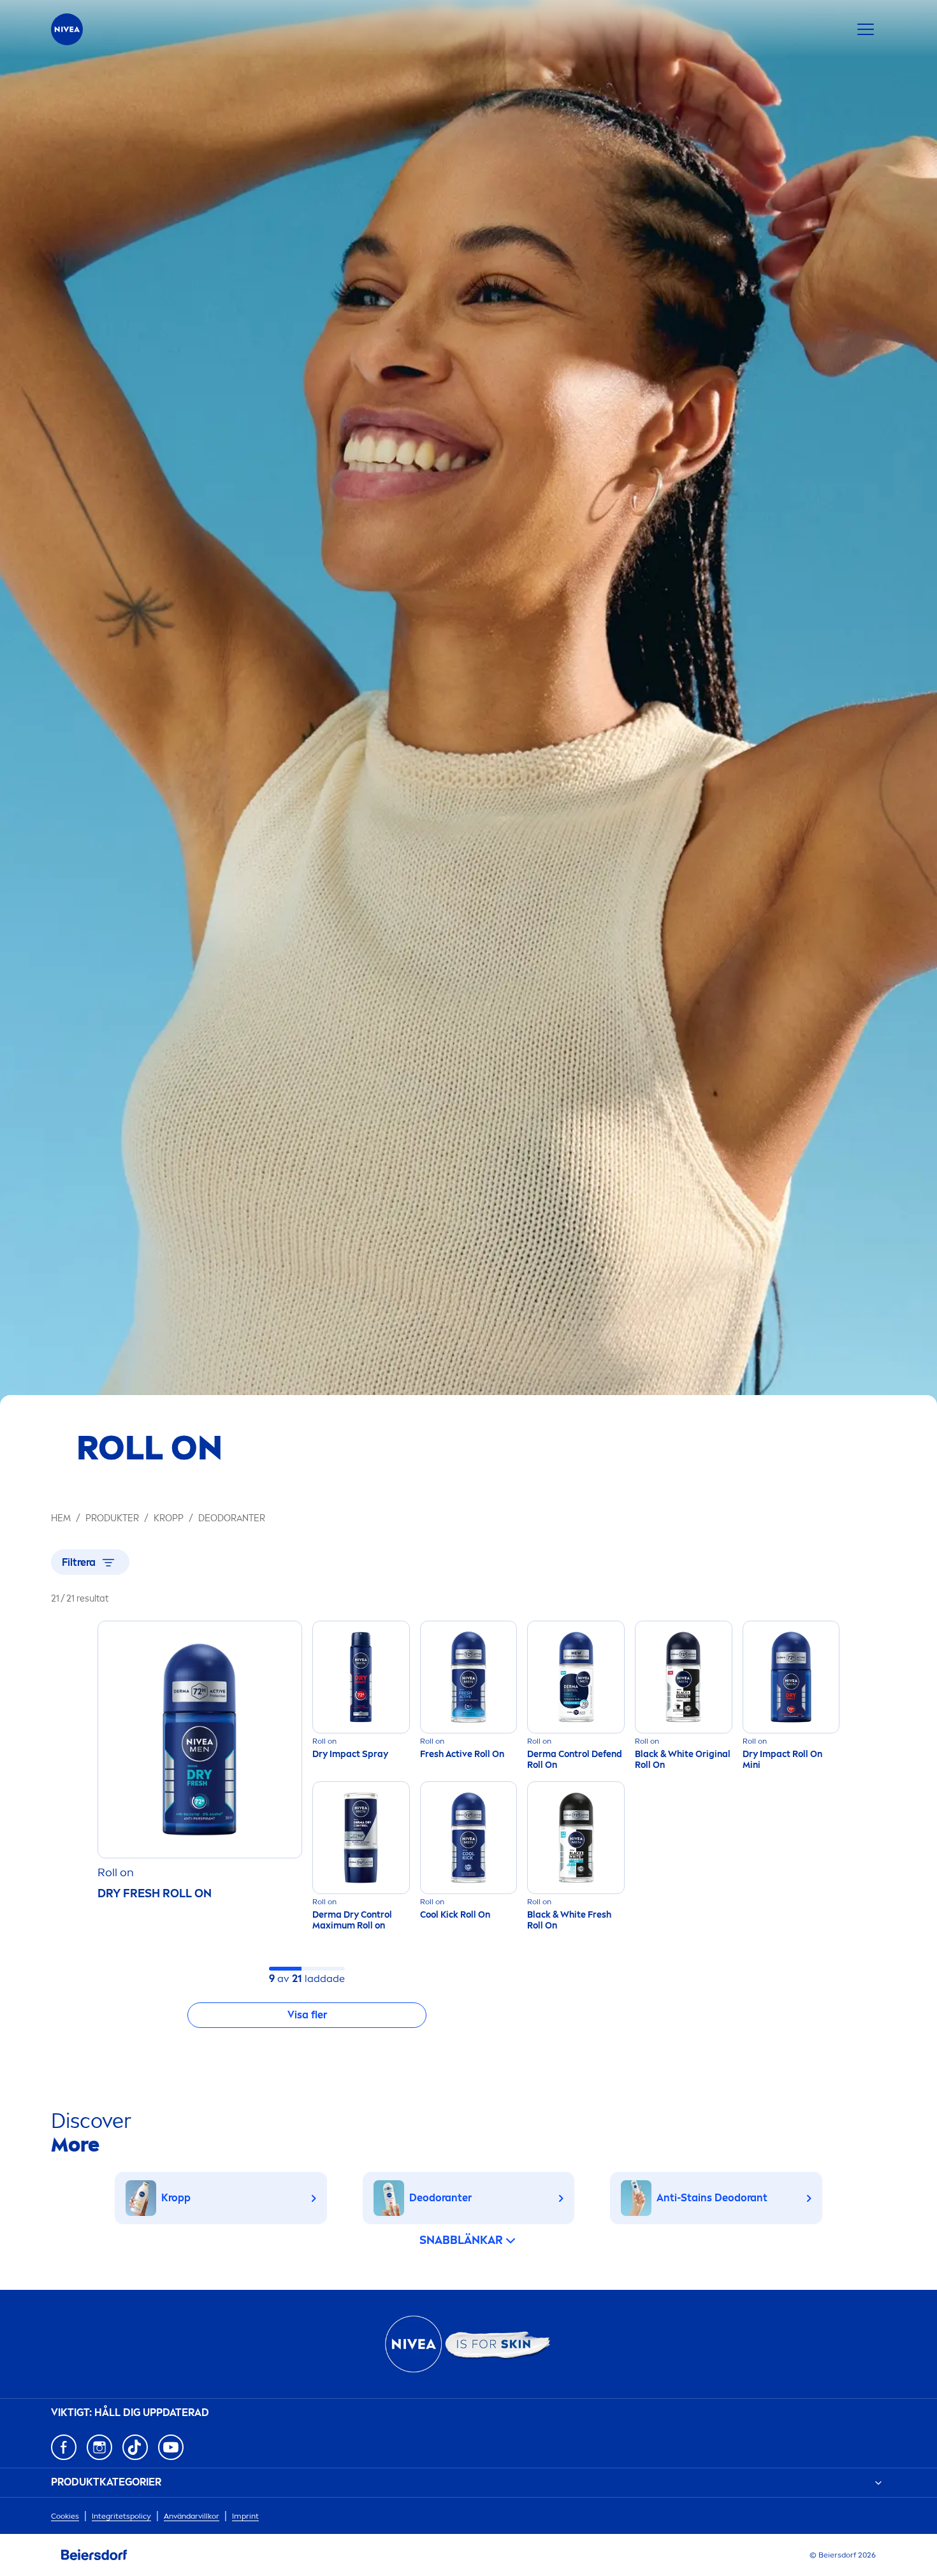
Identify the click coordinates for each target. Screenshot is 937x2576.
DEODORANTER (232, 1518)
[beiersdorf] (94, 2555)
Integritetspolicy (121, 2516)
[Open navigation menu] (866, 29)
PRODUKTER (112, 1518)
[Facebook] (64, 2447)
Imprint (245, 2516)
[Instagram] (99, 2447)
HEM (61, 1518)
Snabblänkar (461, 2240)
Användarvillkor (192, 2516)
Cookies (65, 2516)
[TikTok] (135, 2447)
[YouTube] (171, 2447)
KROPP (169, 1518)
